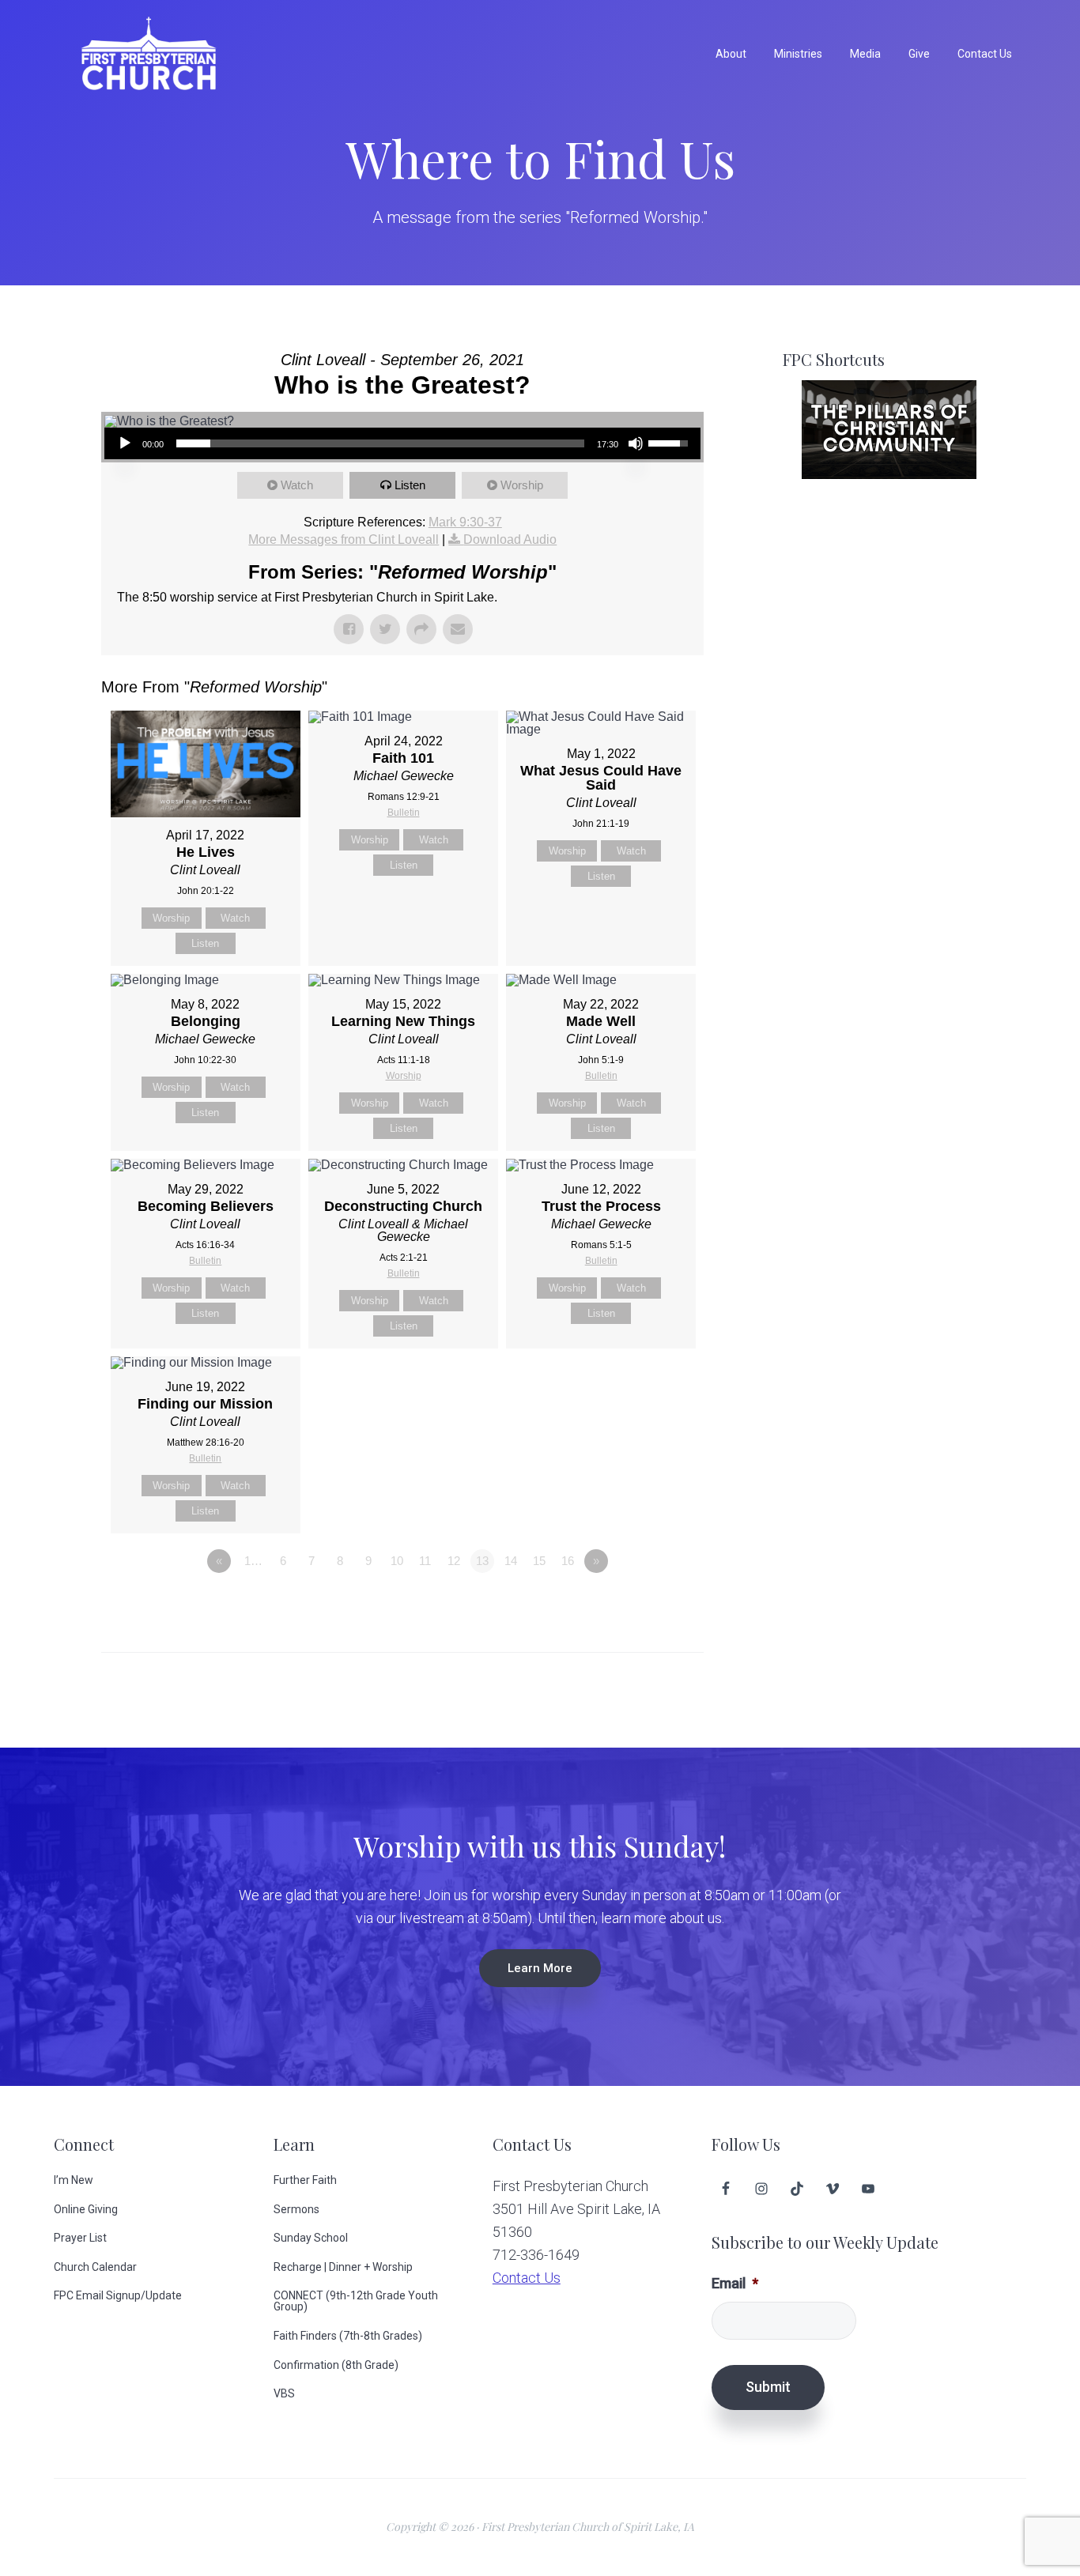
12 (454, 1561)
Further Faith (305, 2180)
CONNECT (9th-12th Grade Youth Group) (356, 2301)
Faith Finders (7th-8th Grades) (348, 2336)
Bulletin (404, 813)
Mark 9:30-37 (465, 522)
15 (539, 1561)
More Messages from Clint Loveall (344, 539)
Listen (410, 485)
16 (568, 1561)
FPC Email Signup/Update (118, 2295)
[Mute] (636, 443)
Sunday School (311, 2238)
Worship (522, 485)
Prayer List (80, 2238)
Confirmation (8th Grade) (336, 2365)
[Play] (125, 443)
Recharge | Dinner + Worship (343, 2267)
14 (511, 1561)
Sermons (296, 2209)
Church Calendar (95, 2267)
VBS (284, 2393)
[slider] (380, 443)
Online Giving (86, 2209)
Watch (297, 485)
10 (397, 1561)
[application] (402, 443)
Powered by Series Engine (645, 1605)
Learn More (540, 1968)
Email (735, 2283)
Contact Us (527, 2278)
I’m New (74, 2180)
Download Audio (510, 539)
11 (425, 1561)
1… (253, 1561)
